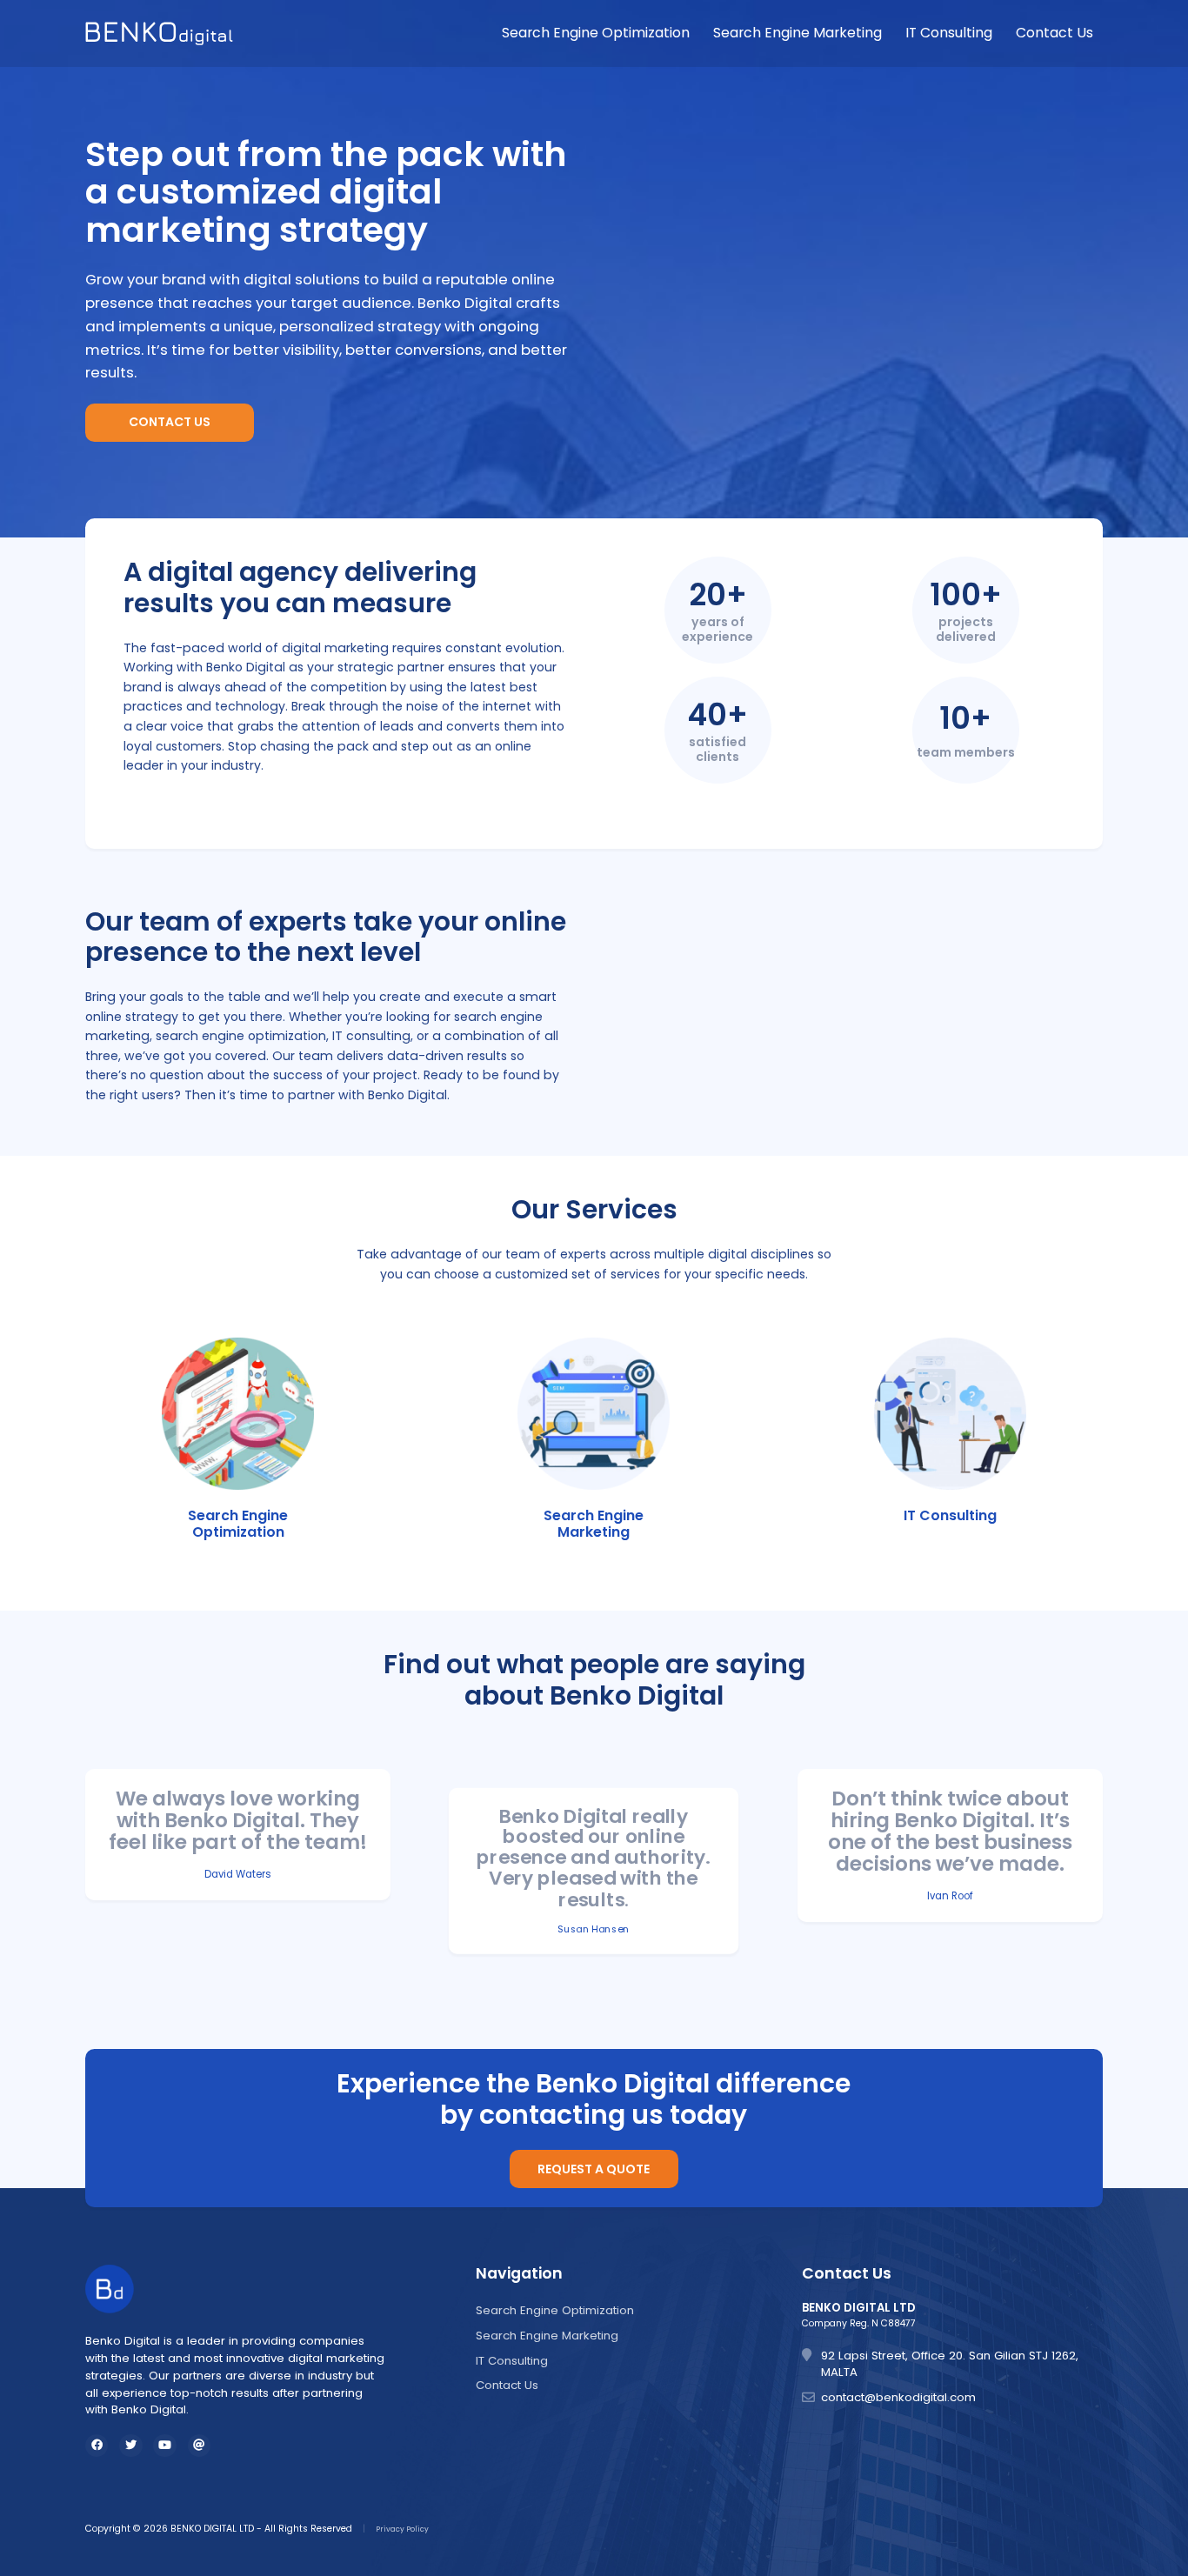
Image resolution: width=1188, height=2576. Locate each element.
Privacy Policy (402, 2529)
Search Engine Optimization (596, 33)
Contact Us (1055, 33)
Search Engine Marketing (798, 33)
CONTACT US (170, 422)
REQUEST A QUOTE (594, 2169)
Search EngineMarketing (594, 1524)
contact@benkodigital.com (898, 2397)
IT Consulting (949, 33)
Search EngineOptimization (238, 1524)
